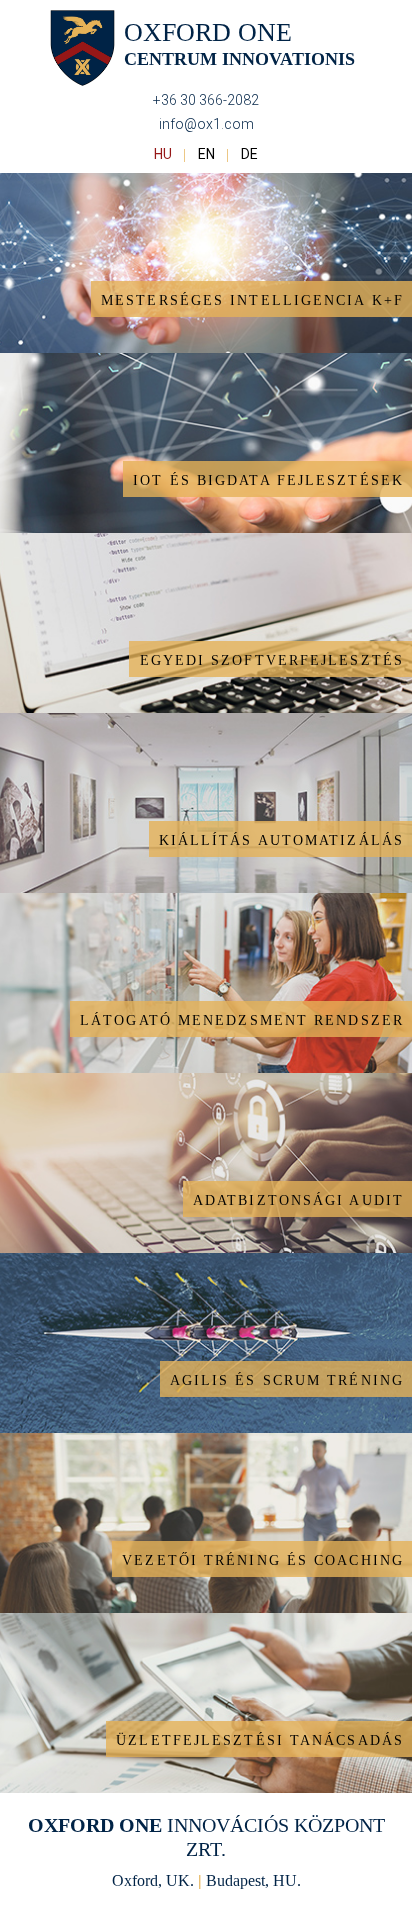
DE (249, 154)
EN (208, 154)
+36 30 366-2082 (206, 100)
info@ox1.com (206, 124)
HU (164, 154)
